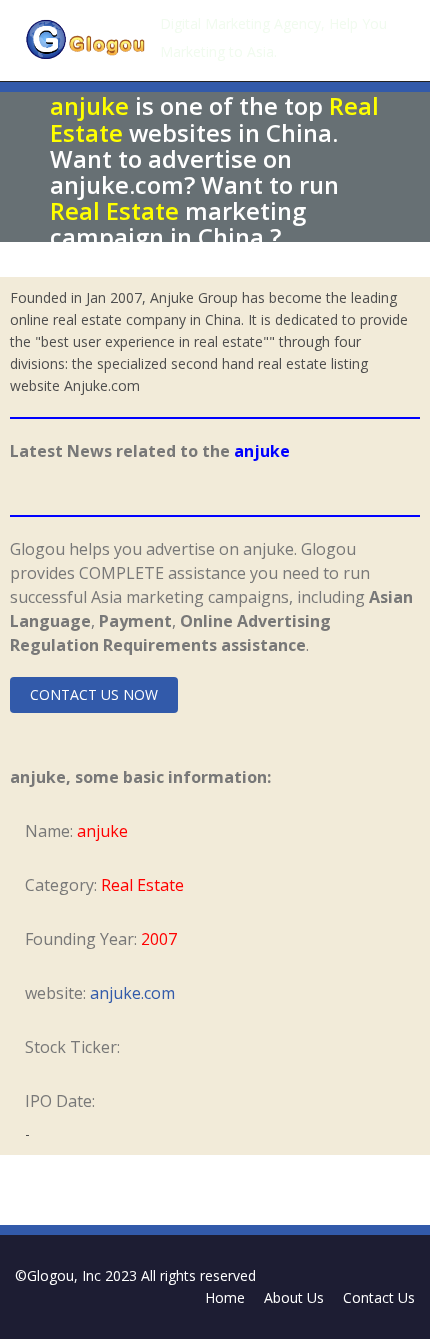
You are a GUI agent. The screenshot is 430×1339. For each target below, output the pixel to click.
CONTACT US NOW (94, 694)
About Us (294, 1297)
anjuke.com (132, 993)
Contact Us (379, 1297)
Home (225, 1297)
